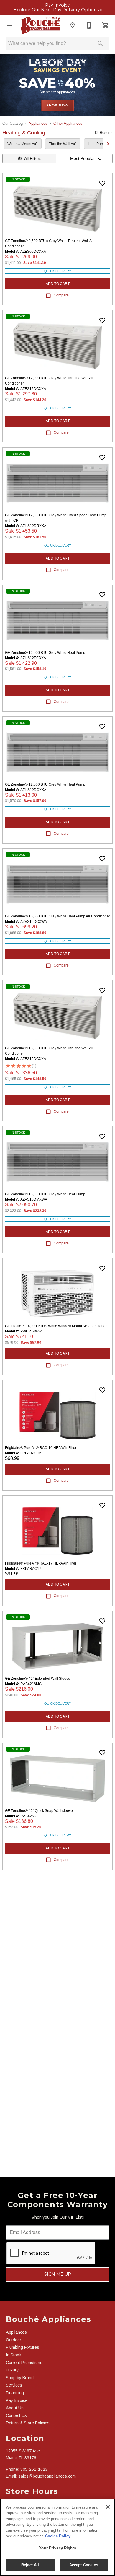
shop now (57, 105)
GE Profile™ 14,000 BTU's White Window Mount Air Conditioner (56, 1326)
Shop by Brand (20, 2378)
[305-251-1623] (89, 25)
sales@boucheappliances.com (47, 2476)
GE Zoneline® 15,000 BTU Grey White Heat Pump (45, 1194)
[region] (57, 2537)
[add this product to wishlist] (102, 183)
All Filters (33, 158)
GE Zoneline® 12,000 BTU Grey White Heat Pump (45, 653)
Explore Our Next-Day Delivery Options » (58, 10)
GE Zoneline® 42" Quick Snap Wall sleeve (39, 1811)
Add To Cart (58, 284)
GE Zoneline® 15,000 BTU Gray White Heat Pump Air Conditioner (57, 916)
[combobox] (86, 158)
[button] (9, 25)
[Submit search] (100, 43)
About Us (15, 2408)
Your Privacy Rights (57, 2548)
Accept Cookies (84, 2565)
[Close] (108, 2507)
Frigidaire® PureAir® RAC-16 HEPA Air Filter (41, 1448)
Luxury (12, 2370)
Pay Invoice (57, 5)
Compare (61, 295)
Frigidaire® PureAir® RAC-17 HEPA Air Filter (41, 1563)
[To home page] (41, 25)
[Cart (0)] (106, 25)
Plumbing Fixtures (23, 2347)
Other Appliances (68, 123)
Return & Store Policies (28, 2423)
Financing (15, 2393)
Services (14, 2385)
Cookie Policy (58, 2536)
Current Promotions (24, 2363)
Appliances (38, 123)
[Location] (73, 25)
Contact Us (16, 2415)
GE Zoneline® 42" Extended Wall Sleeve (38, 1679)
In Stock (13, 2355)
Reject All (30, 2565)
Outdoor (14, 2340)
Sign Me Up (58, 2274)
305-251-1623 (34, 2469)
